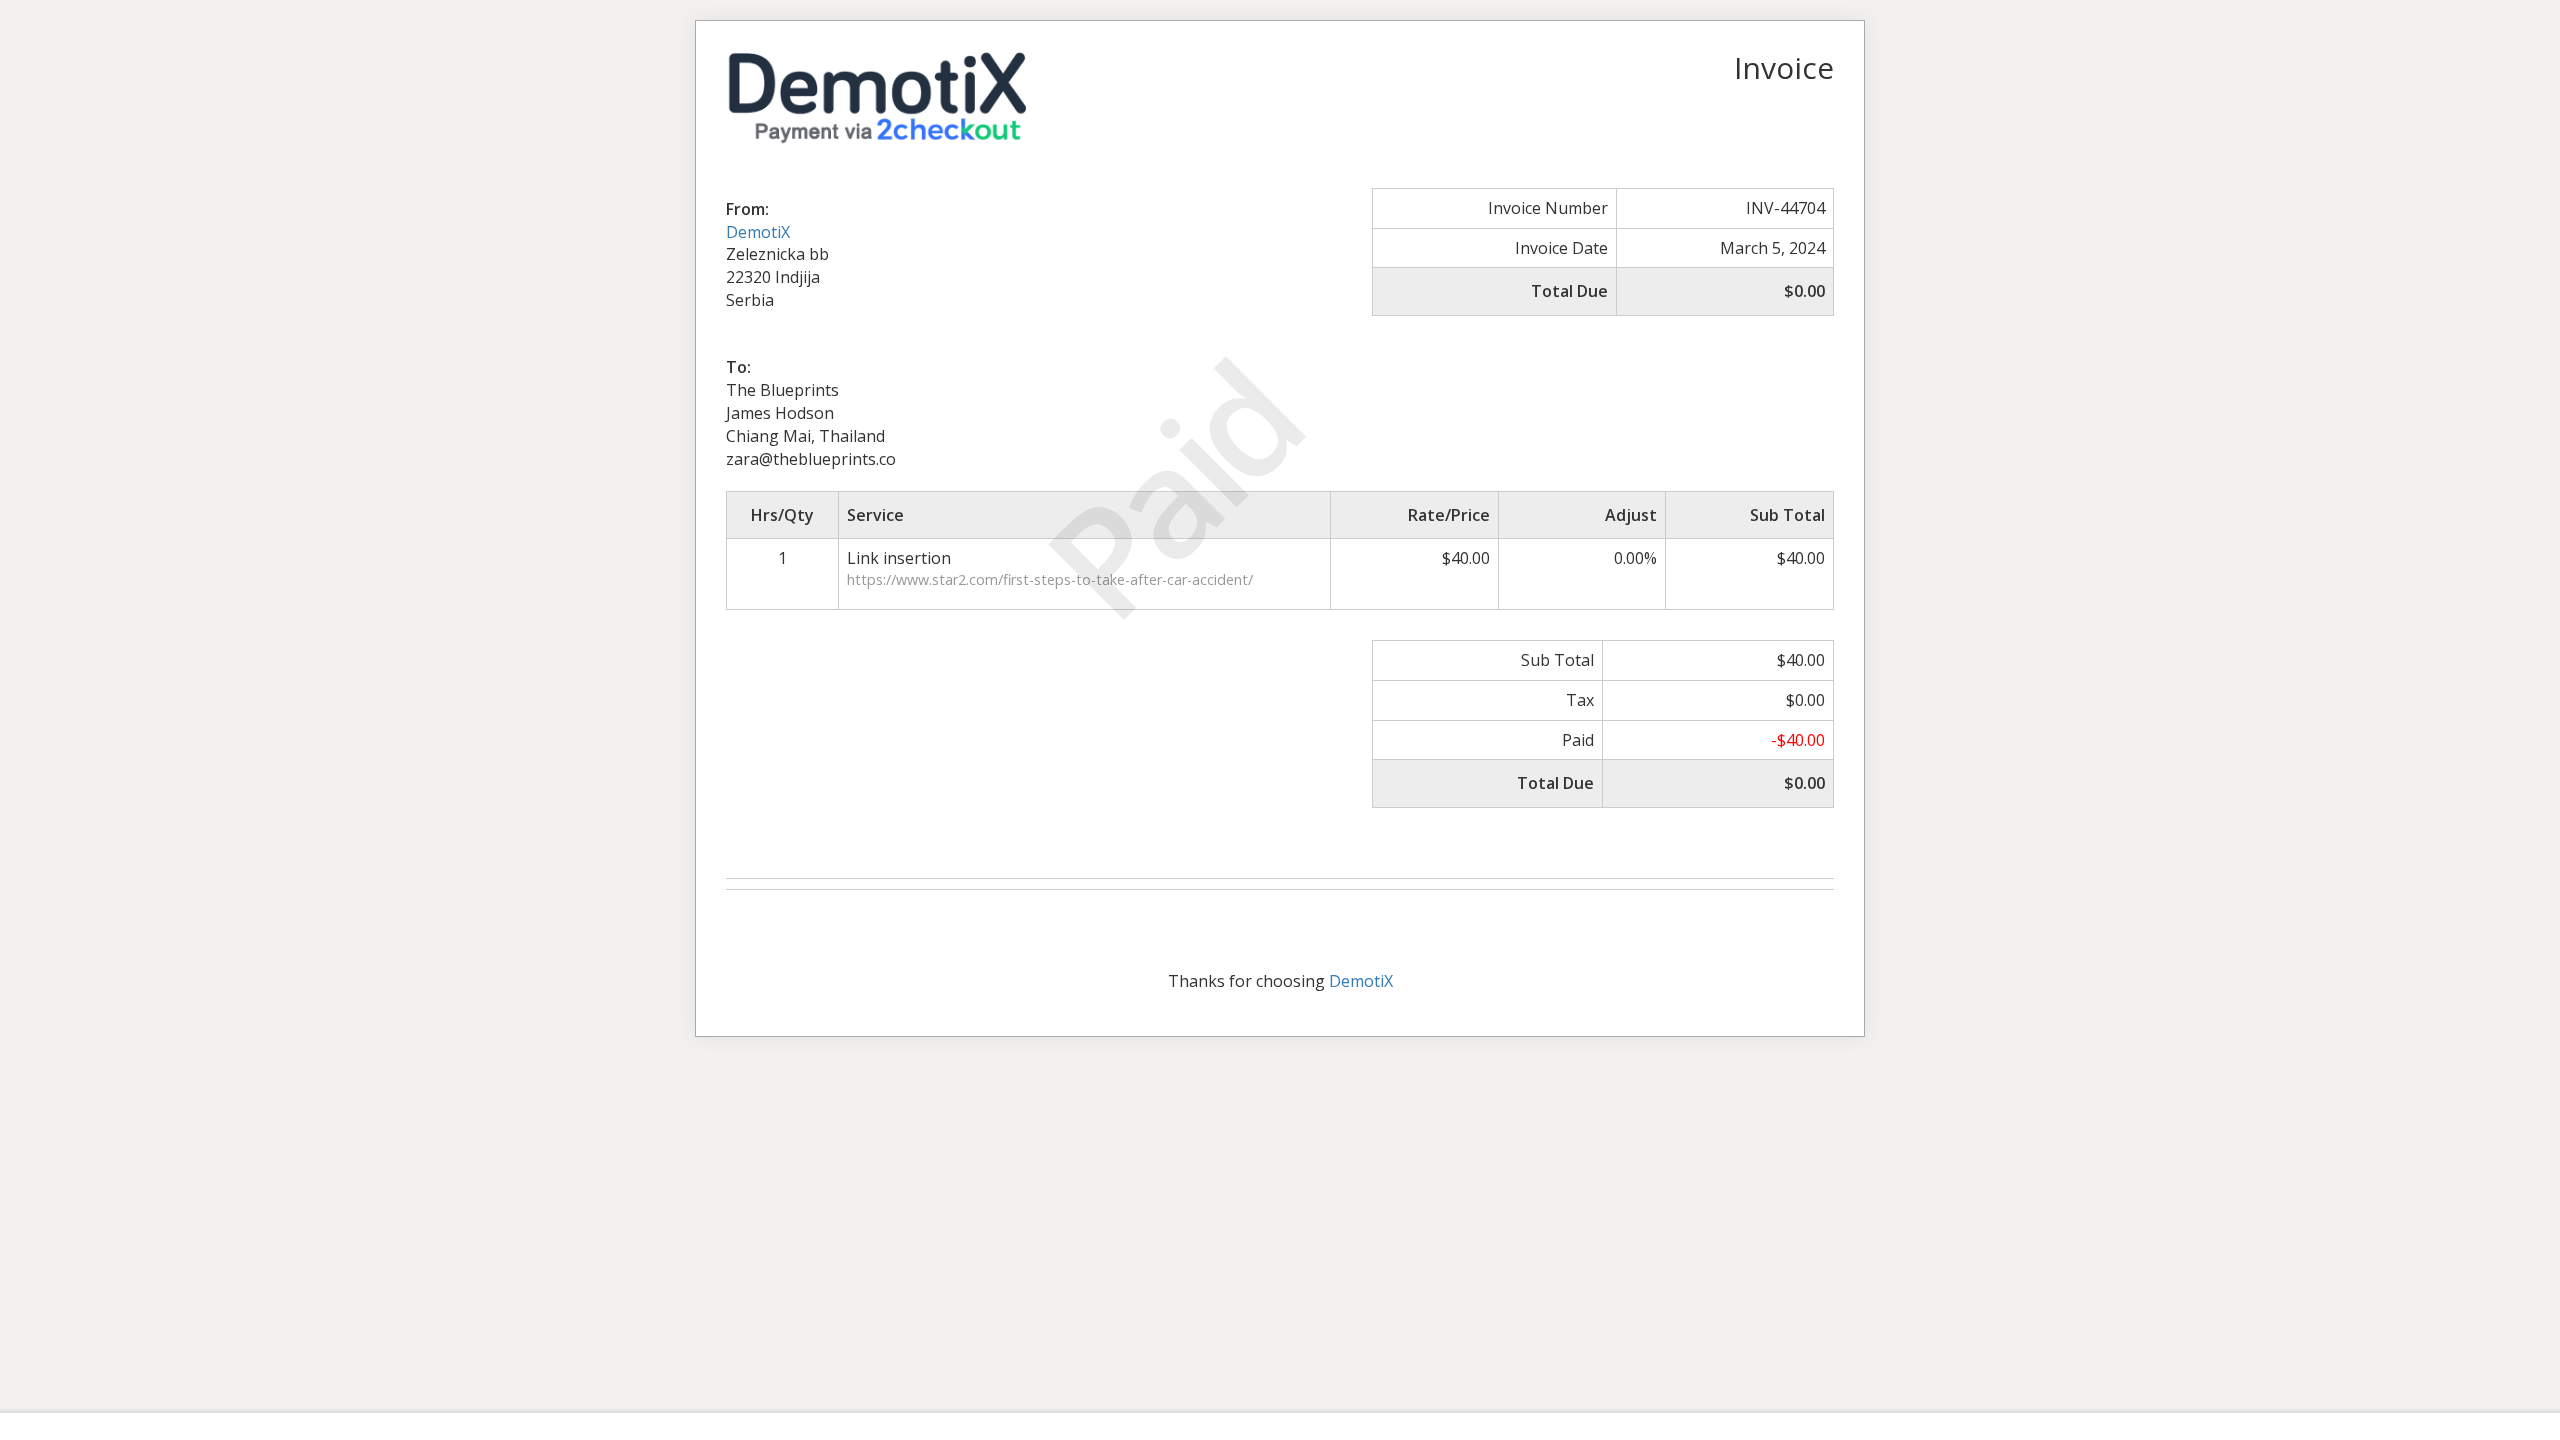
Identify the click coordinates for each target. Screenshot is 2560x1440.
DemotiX (758, 232)
